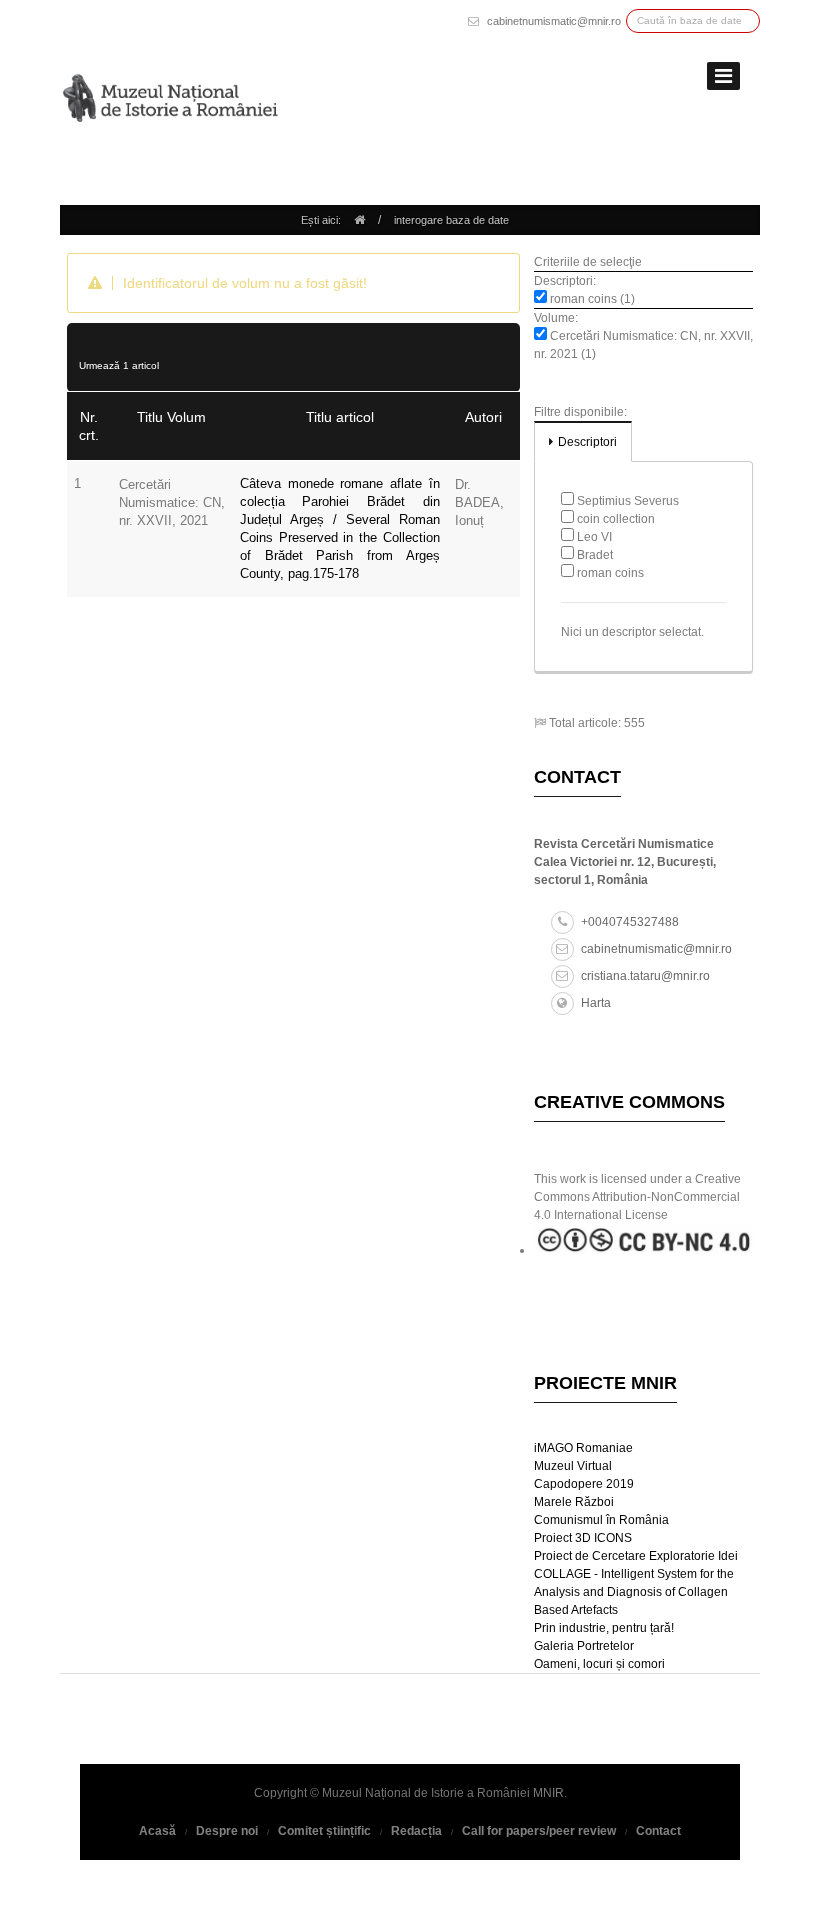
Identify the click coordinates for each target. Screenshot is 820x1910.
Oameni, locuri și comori (599, 1664)
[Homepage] (359, 220)
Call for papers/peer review (539, 1831)
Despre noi (227, 1831)
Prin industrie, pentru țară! (604, 1628)
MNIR (548, 1793)
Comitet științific (324, 1831)
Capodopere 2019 (584, 1484)
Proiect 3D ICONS (583, 1538)
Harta (596, 1003)
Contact (658, 1831)
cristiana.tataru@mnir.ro (645, 976)
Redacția (416, 1831)
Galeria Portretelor (584, 1646)
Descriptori (587, 442)
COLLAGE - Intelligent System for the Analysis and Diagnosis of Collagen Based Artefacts (634, 1592)
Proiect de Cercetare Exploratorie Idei (636, 1556)
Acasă (157, 1831)
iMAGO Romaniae (583, 1448)
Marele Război (574, 1502)
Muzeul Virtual (573, 1466)
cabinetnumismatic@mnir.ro (554, 21)
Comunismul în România (601, 1520)
